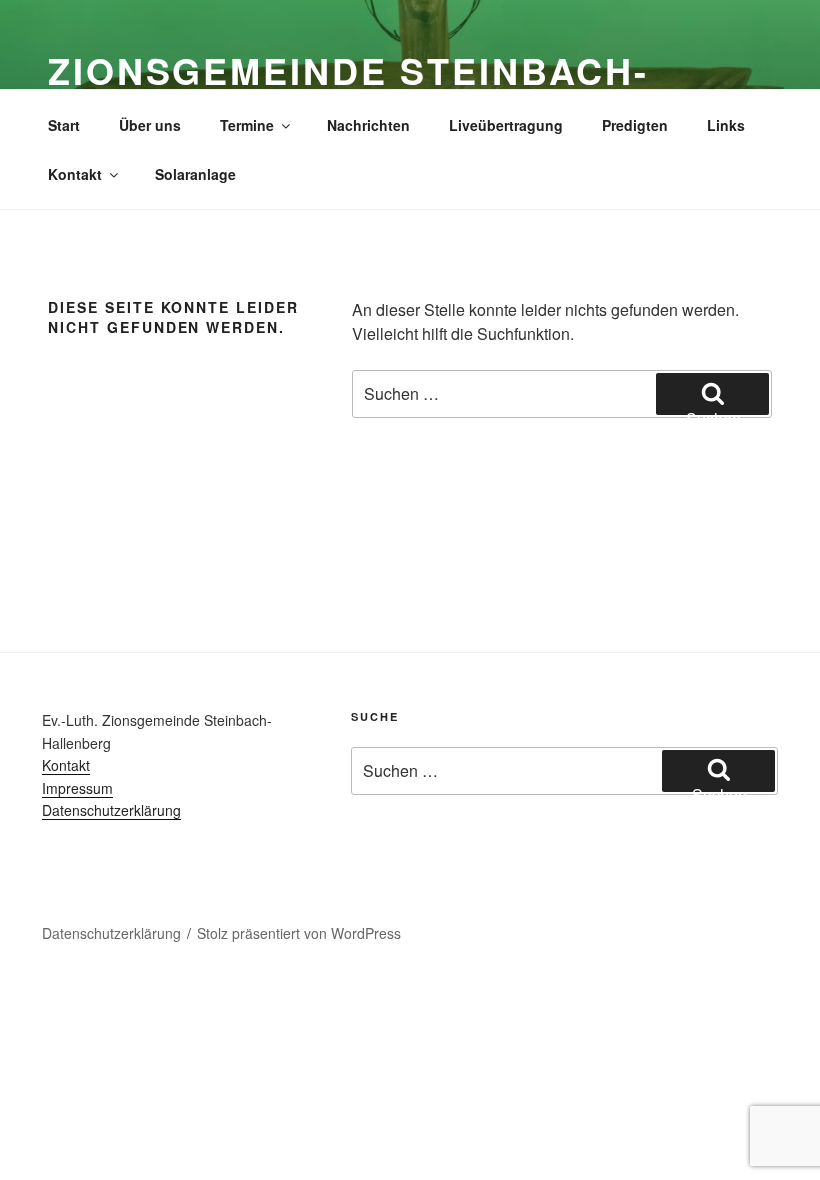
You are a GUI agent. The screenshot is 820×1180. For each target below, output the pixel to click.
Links (726, 125)
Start (64, 125)
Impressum (77, 788)
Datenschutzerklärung (111, 810)
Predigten (635, 125)
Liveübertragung (506, 125)
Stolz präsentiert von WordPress (299, 933)
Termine (247, 125)
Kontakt (75, 174)
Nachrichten (368, 125)
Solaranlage (195, 174)
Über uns (150, 125)
